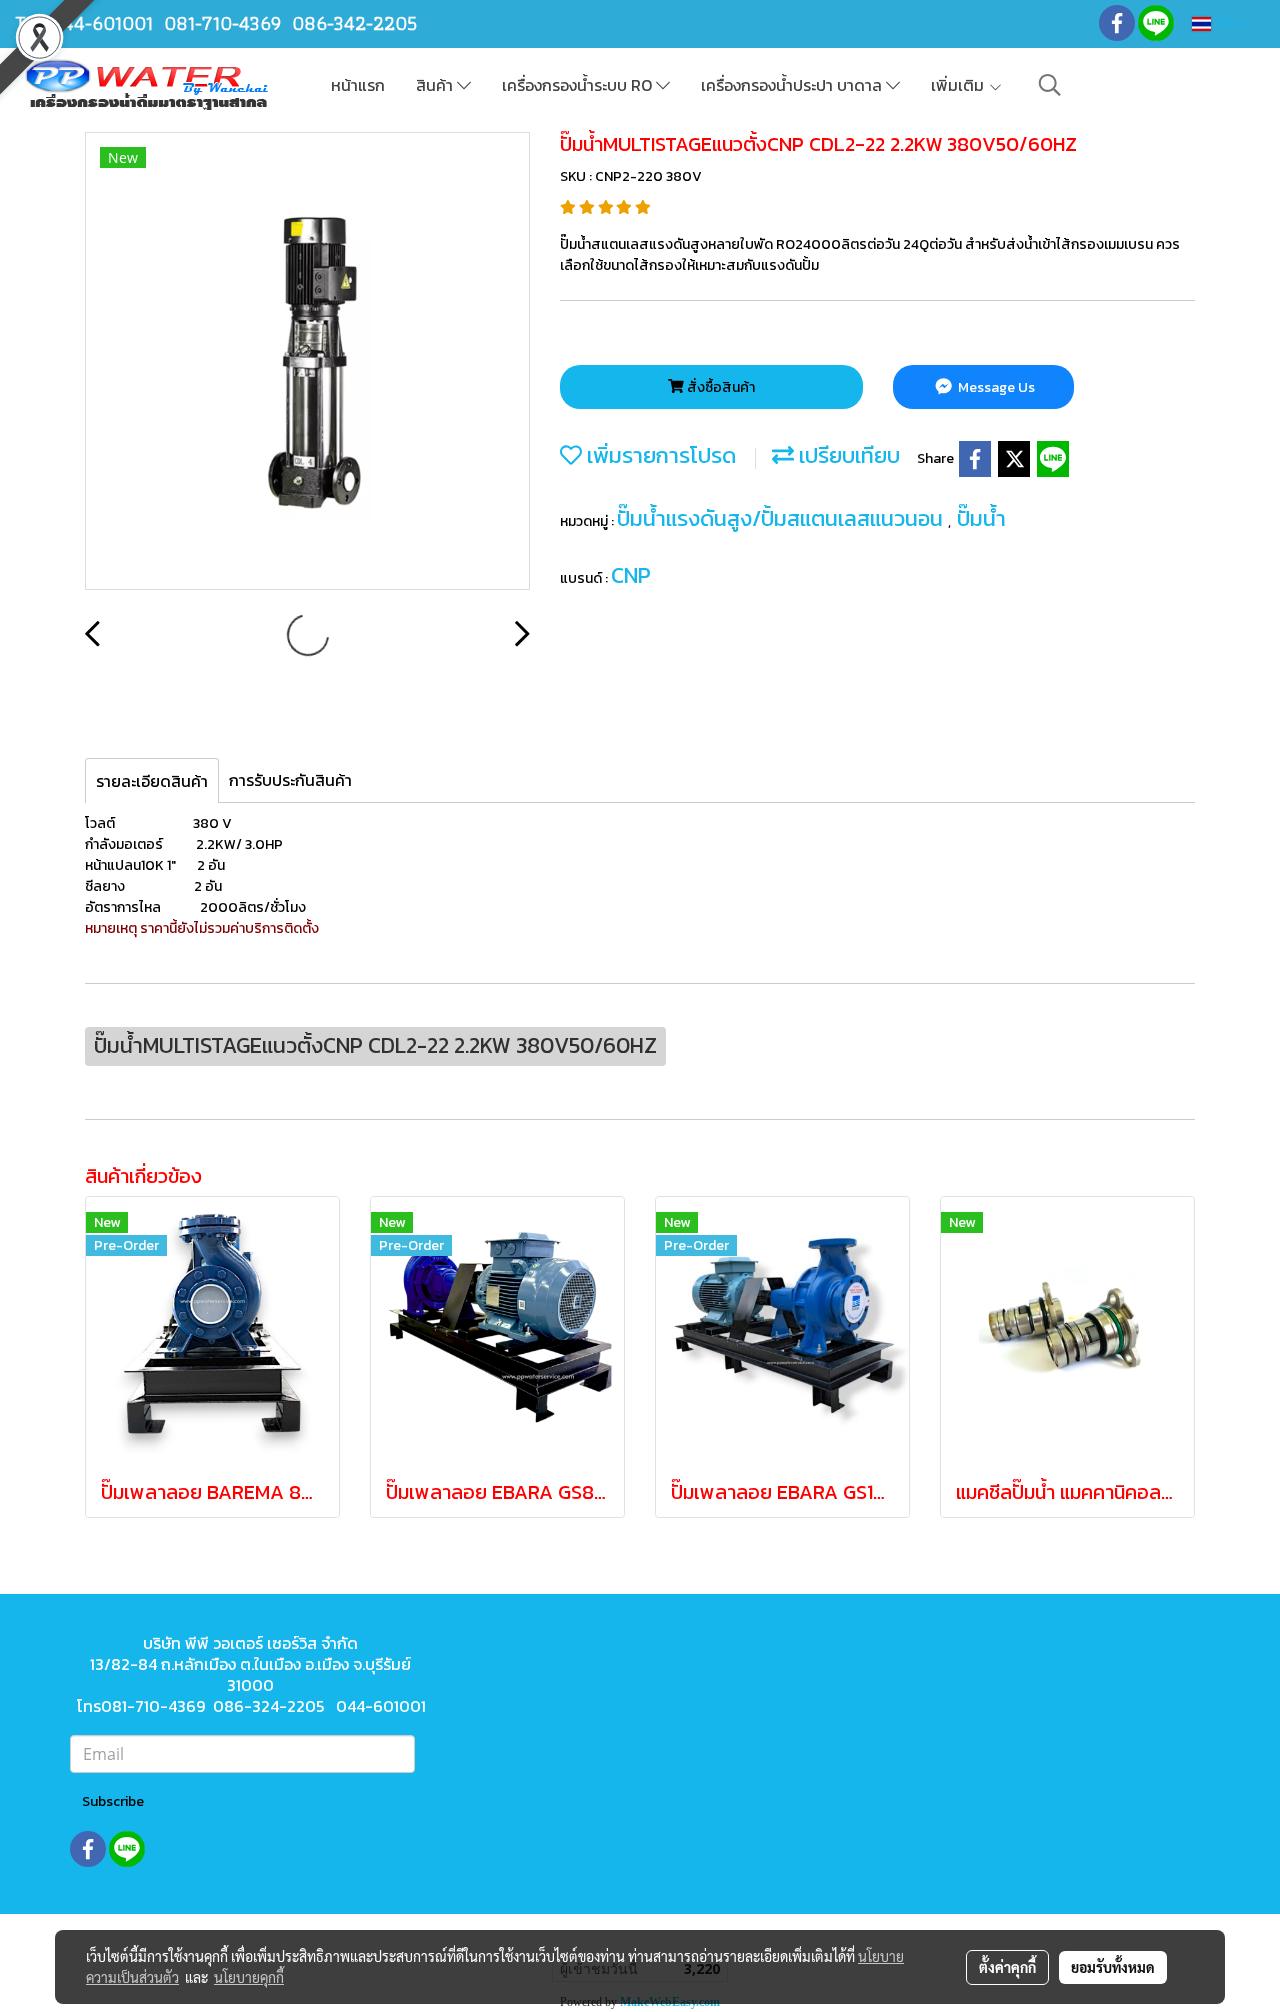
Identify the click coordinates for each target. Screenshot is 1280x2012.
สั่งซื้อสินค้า (719, 387)
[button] (1050, 85)
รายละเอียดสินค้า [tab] (152, 781)
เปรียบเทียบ (847, 455)
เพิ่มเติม (959, 85)
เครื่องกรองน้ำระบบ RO (579, 85)
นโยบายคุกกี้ (249, 1977)
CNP (631, 575)
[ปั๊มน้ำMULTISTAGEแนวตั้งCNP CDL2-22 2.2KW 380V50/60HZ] (307, 362)
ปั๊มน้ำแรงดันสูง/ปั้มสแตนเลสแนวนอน (782, 518)
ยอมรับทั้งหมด (1113, 1967)
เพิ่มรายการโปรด (659, 455)
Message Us (995, 387)
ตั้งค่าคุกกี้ (1007, 1967)
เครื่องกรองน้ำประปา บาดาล (793, 85)
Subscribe (113, 1801)
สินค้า (436, 85)
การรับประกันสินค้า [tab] (290, 780)
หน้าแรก (358, 85)
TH (1224, 23)
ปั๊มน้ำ (981, 518)
